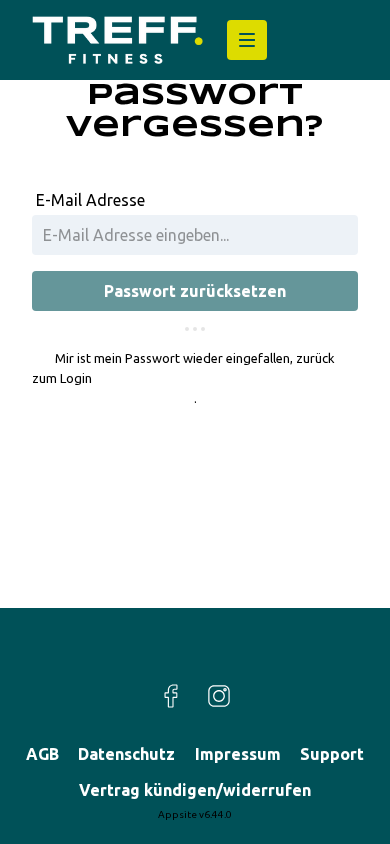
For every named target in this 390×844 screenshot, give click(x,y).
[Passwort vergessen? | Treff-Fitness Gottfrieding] (117, 40)
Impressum (238, 754)
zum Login (62, 378)
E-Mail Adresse (90, 200)
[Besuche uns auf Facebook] (171, 696)
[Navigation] (247, 40)
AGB (42, 754)
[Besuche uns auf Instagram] (219, 696)
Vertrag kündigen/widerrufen (195, 790)
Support (332, 754)
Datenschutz (126, 754)
